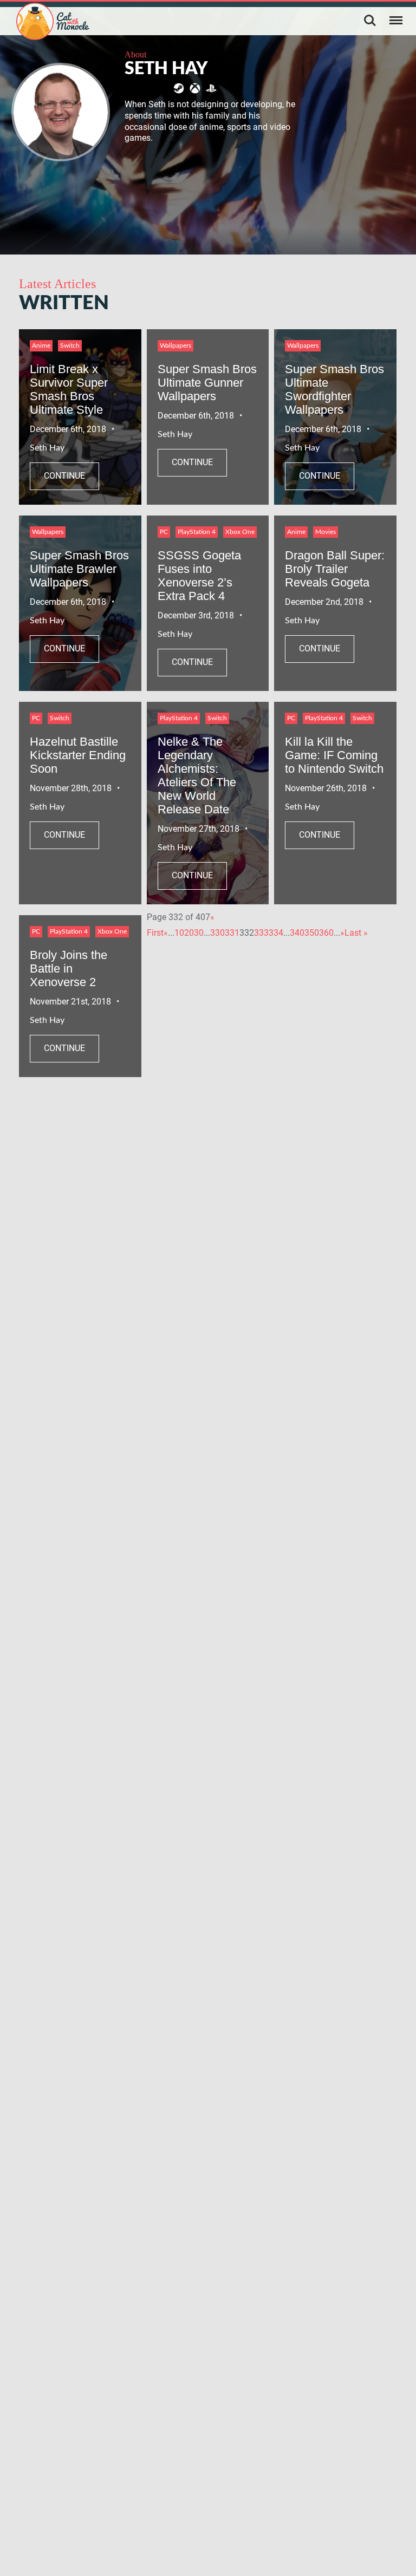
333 (261, 933)
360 (326, 933)
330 (217, 933)
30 (199, 933)
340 (297, 933)
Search (370, 21)
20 (189, 933)
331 (232, 933)
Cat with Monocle (53, 21)
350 (312, 933)
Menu (396, 21)
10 (179, 933)
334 (276, 933)
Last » (356, 933)
